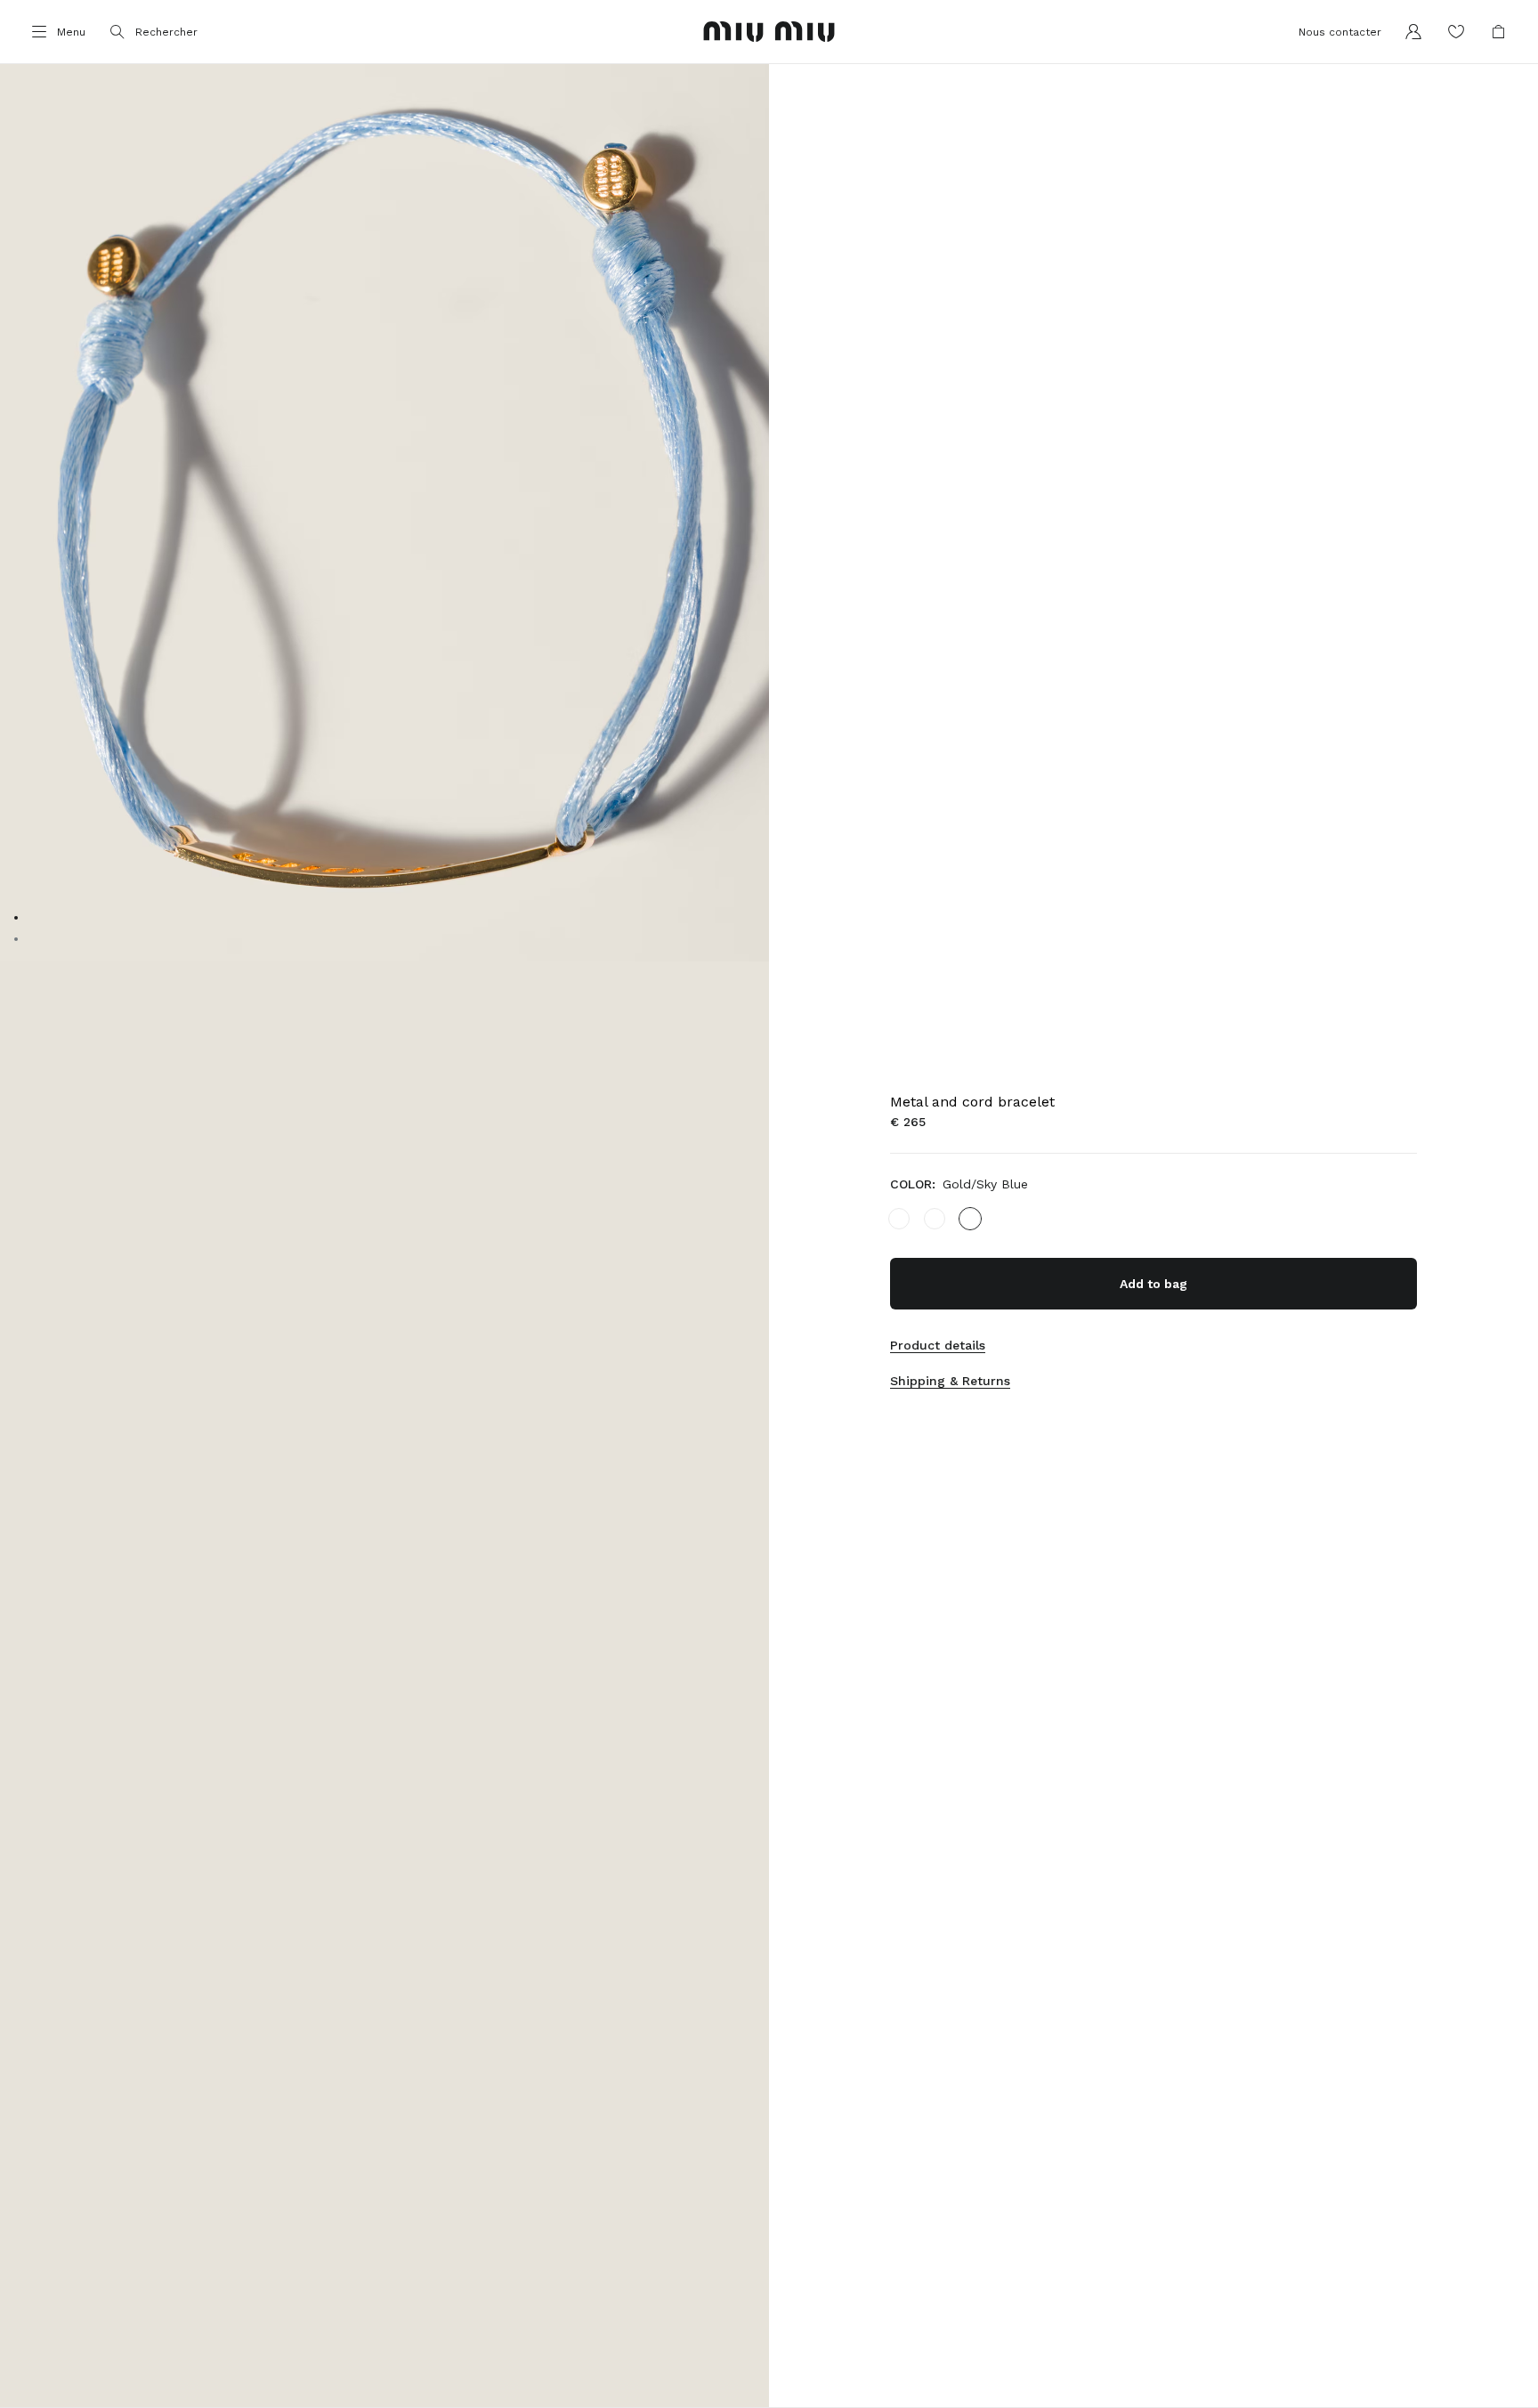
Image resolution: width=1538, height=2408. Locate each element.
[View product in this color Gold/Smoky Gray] (899, 1219)
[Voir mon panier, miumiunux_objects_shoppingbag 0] (1499, 32)
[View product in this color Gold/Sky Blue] (970, 1219)
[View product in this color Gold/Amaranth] (935, 1219)
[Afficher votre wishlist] (1456, 32)
